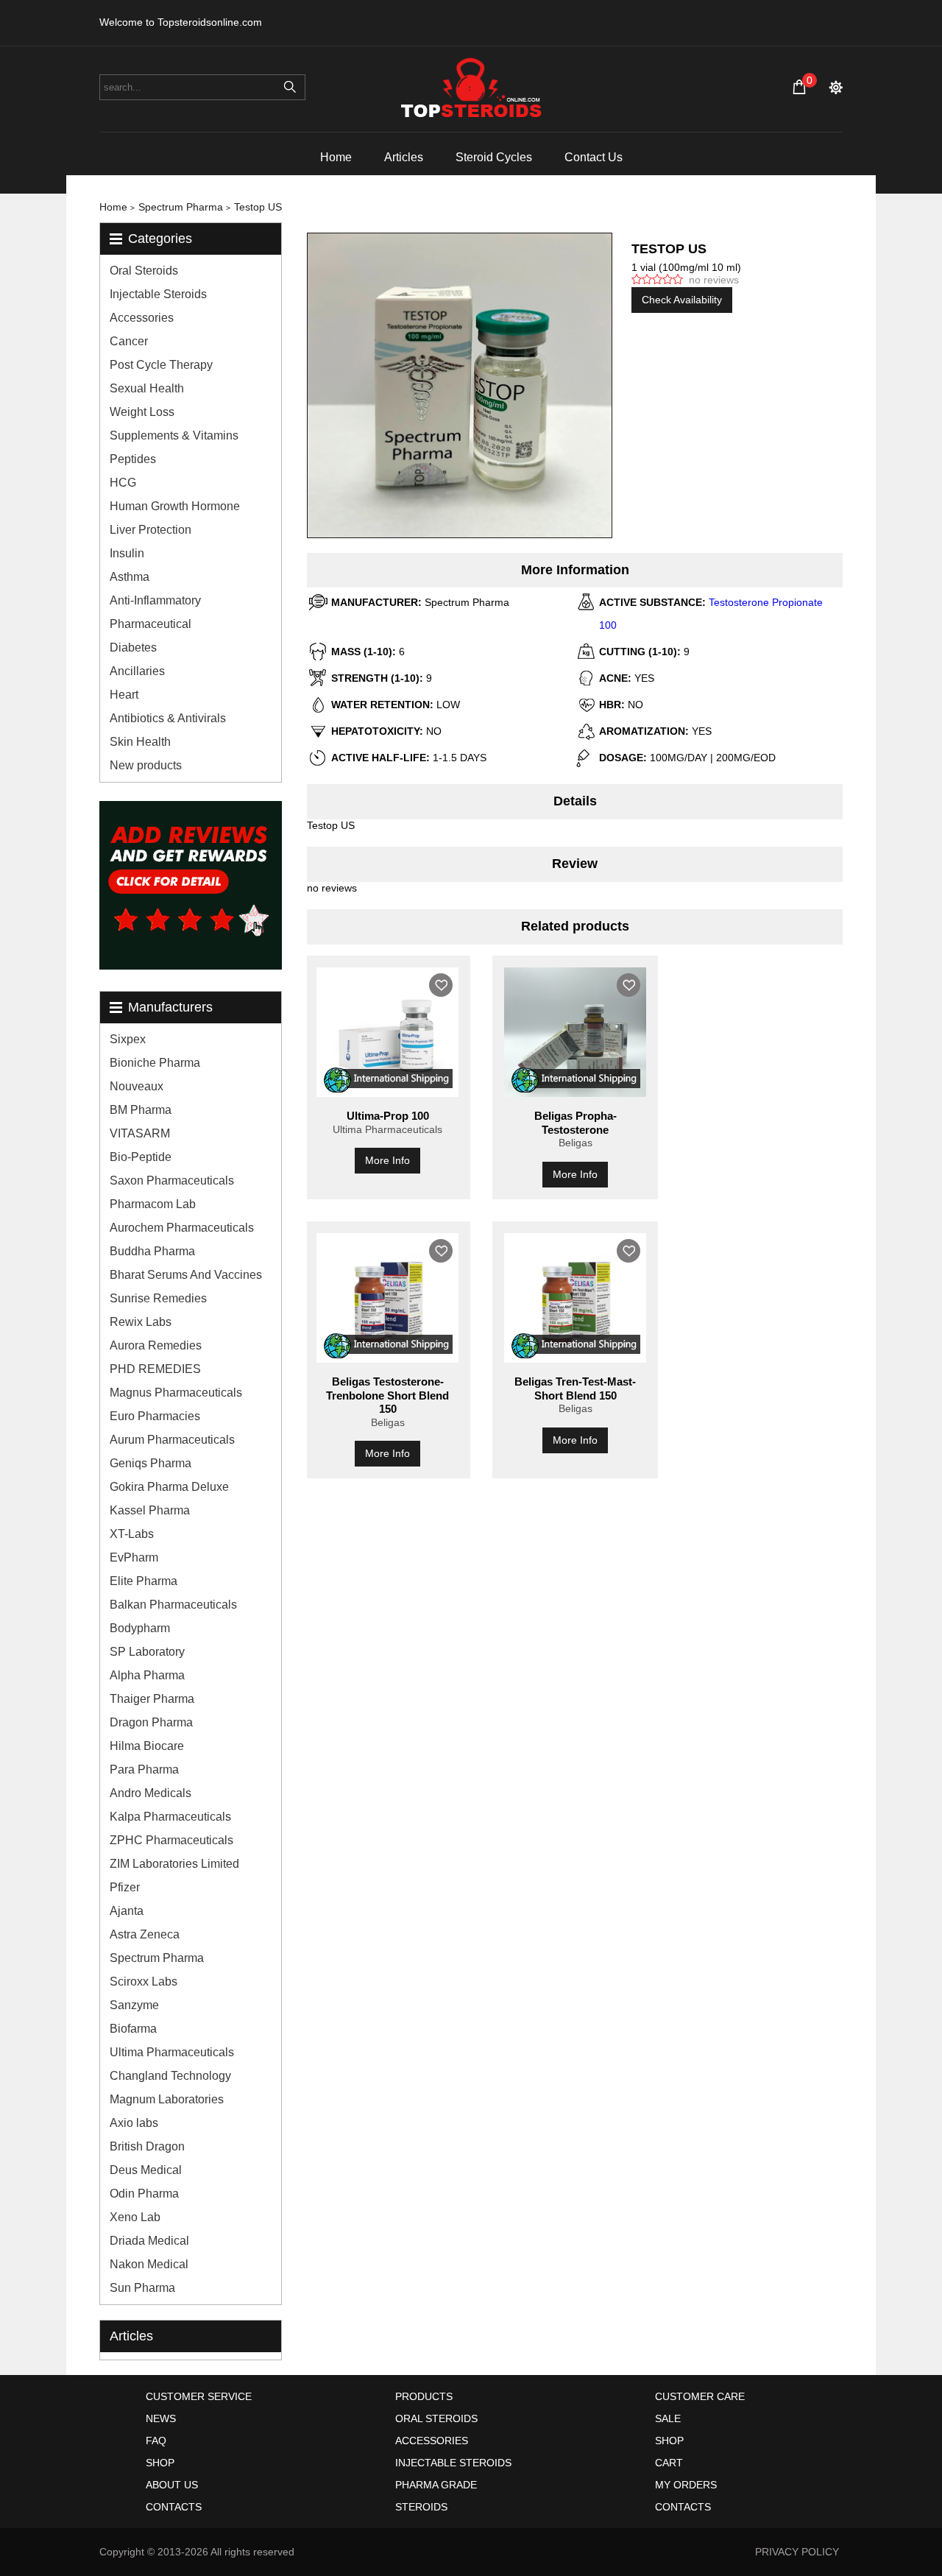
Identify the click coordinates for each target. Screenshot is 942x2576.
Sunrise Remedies (158, 1298)
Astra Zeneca (145, 1934)
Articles (404, 157)
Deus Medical (146, 2170)
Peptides (133, 459)
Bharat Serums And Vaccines (186, 1275)
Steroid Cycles (494, 157)
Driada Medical (149, 2241)
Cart (669, 2463)
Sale (668, 2418)
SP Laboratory (147, 1652)
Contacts (174, 2507)
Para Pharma (144, 1769)
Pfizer (125, 1887)
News (161, 2418)
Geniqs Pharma (150, 1463)
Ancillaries (137, 671)
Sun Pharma (142, 2288)
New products (146, 765)
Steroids (421, 2507)
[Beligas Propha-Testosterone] (575, 1032)
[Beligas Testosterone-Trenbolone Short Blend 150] (387, 1298)
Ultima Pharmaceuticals (172, 2052)
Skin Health (140, 742)
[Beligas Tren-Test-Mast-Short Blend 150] (575, 1298)
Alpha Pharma (147, 1675)
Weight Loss (142, 412)
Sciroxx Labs (144, 1982)
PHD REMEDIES (155, 1369)
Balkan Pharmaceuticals (173, 1605)
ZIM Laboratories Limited (174, 1864)
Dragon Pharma (151, 1722)
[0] (799, 87)
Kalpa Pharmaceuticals (170, 1817)
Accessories (142, 318)
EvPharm (134, 1557)
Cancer (129, 341)
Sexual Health (147, 388)
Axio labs (134, 2123)
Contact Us (594, 157)
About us (172, 2485)
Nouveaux (137, 1086)
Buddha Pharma (152, 1251)
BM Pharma (141, 1110)
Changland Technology (170, 2076)
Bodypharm (140, 1628)
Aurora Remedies (156, 1345)
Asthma (130, 577)
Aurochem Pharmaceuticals (182, 1228)
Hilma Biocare (147, 1746)
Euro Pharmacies (155, 1416)
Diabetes (133, 647)
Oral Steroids (144, 271)
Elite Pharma (144, 1581)
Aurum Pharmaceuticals (172, 1440)
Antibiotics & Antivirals (168, 718)
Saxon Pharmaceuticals (172, 1181)
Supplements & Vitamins (174, 435)
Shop (160, 2463)
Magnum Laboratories (167, 2099)
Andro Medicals (150, 1793)
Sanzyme (134, 2005)
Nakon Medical (149, 2264)
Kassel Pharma (150, 1510)
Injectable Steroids (158, 294)
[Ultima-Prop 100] (387, 1032)
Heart (124, 695)
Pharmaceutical (150, 624)
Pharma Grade (436, 2485)
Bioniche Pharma (155, 1063)
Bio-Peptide (141, 1157)
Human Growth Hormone (175, 506)
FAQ (156, 2441)
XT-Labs (132, 1534)
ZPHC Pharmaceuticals (171, 1840)
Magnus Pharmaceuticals (176, 1393)
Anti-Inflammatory (155, 600)
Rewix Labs (141, 1322)
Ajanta (127, 1911)
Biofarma (133, 2029)
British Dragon (147, 2146)
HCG (123, 483)
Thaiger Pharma (152, 1699)
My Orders (686, 2485)
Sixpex (128, 1039)
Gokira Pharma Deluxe (169, 1487)
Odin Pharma (144, 2194)
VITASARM (140, 1133)
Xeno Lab (135, 2217)
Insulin (127, 553)
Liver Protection (150, 530)
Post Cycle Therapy (161, 365)
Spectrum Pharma (157, 1958)
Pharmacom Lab (153, 1204)
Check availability (682, 300)
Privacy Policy (797, 2552)
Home (336, 157)
